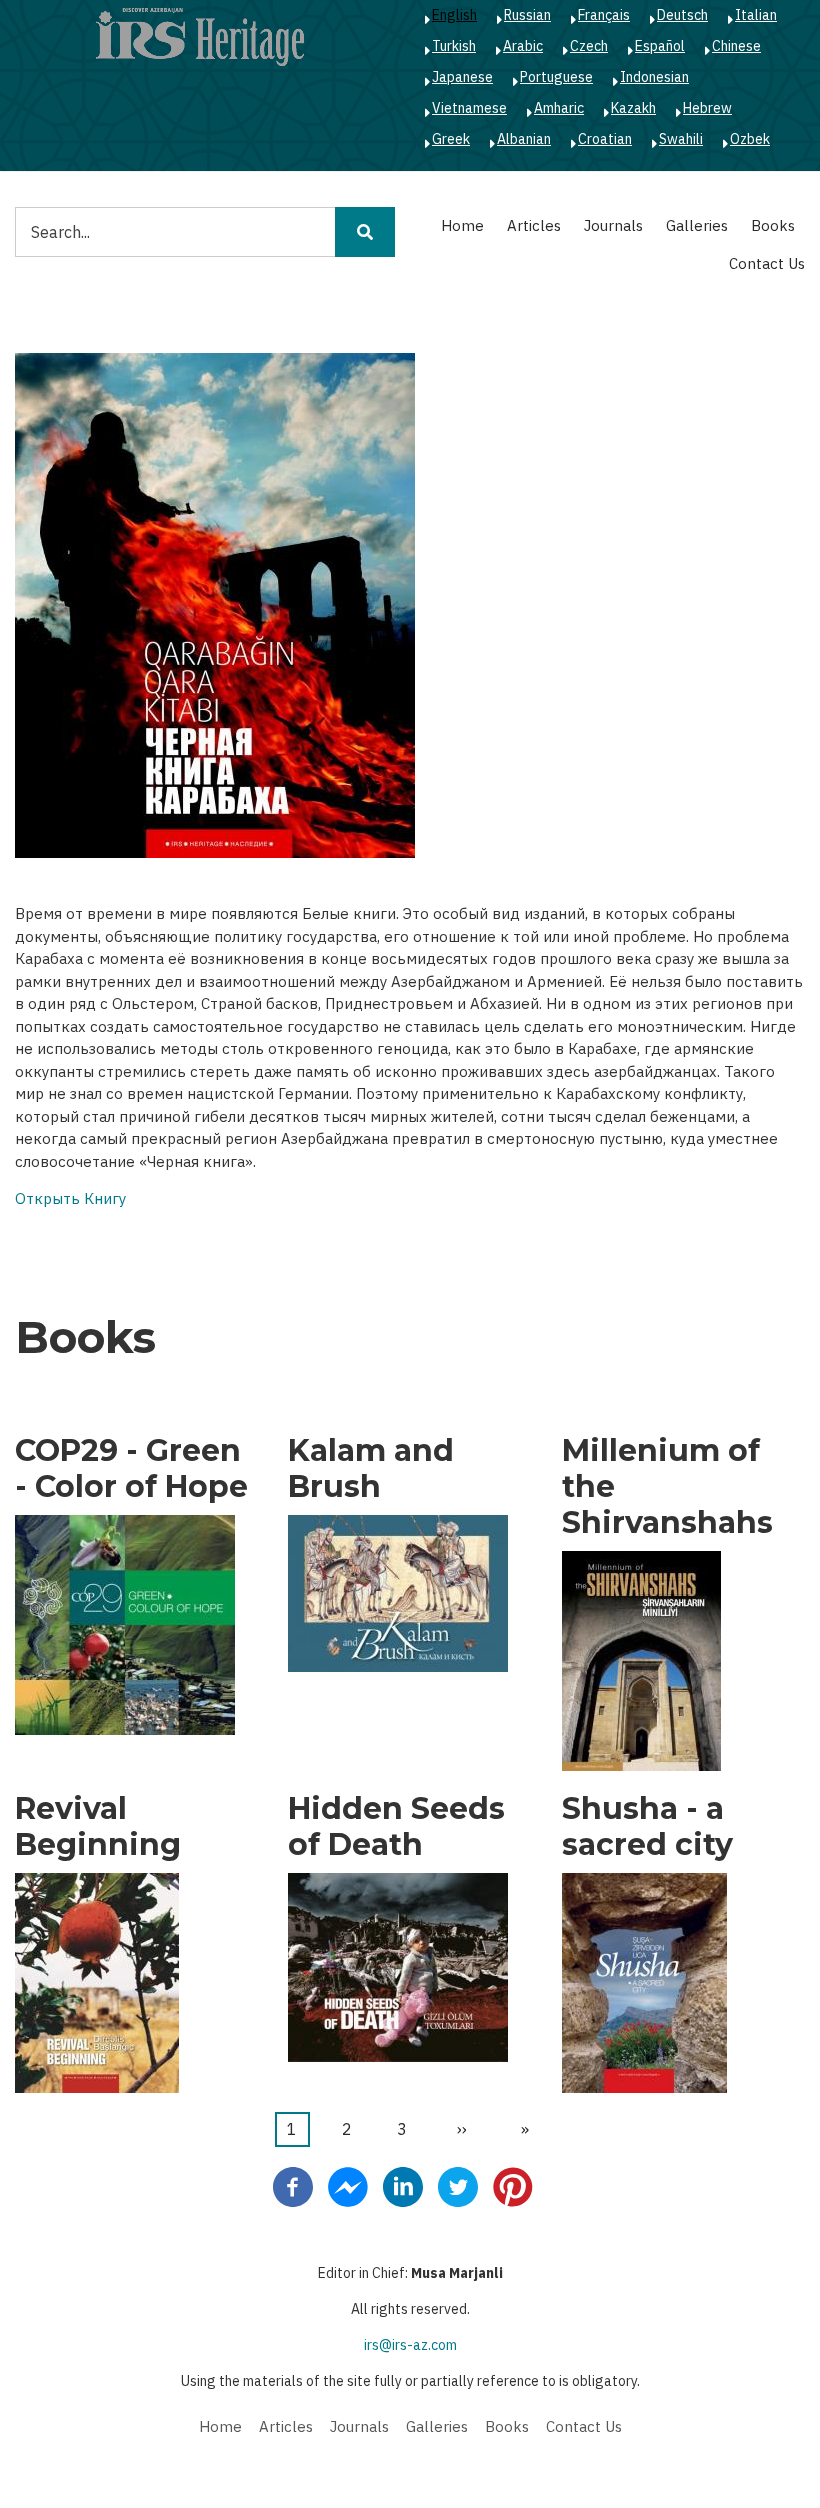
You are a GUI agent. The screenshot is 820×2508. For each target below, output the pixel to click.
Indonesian (654, 77)
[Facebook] (293, 2186)
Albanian (524, 139)
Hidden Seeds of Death (396, 1827)
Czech (589, 46)
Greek (451, 139)
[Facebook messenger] (348, 2186)
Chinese (736, 46)
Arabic (523, 46)
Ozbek (750, 139)
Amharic (559, 108)
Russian (527, 15)
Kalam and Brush (371, 1469)
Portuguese (556, 77)
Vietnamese (469, 108)
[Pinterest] (513, 2186)
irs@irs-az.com (410, 2345)
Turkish (454, 46)
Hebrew (707, 108)
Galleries (697, 225)
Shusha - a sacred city (647, 1827)
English (454, 15)
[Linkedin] (403, 2186)
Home (462, 225)
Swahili (681, 139)
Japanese (462, 77)
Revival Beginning (98, 1827)
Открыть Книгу (70, 1198)
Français (604, 15)
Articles (534, 225)
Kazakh (633, 108)
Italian (756, 15)
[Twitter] (458, 2186)
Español (660, 46)
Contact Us (767, 263)
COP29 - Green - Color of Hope (131, 1469)
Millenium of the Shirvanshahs (667, 1487)
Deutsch (682, 15)
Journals (613, 225)
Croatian (605, 139)
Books (773, 225)
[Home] (200, 36)
